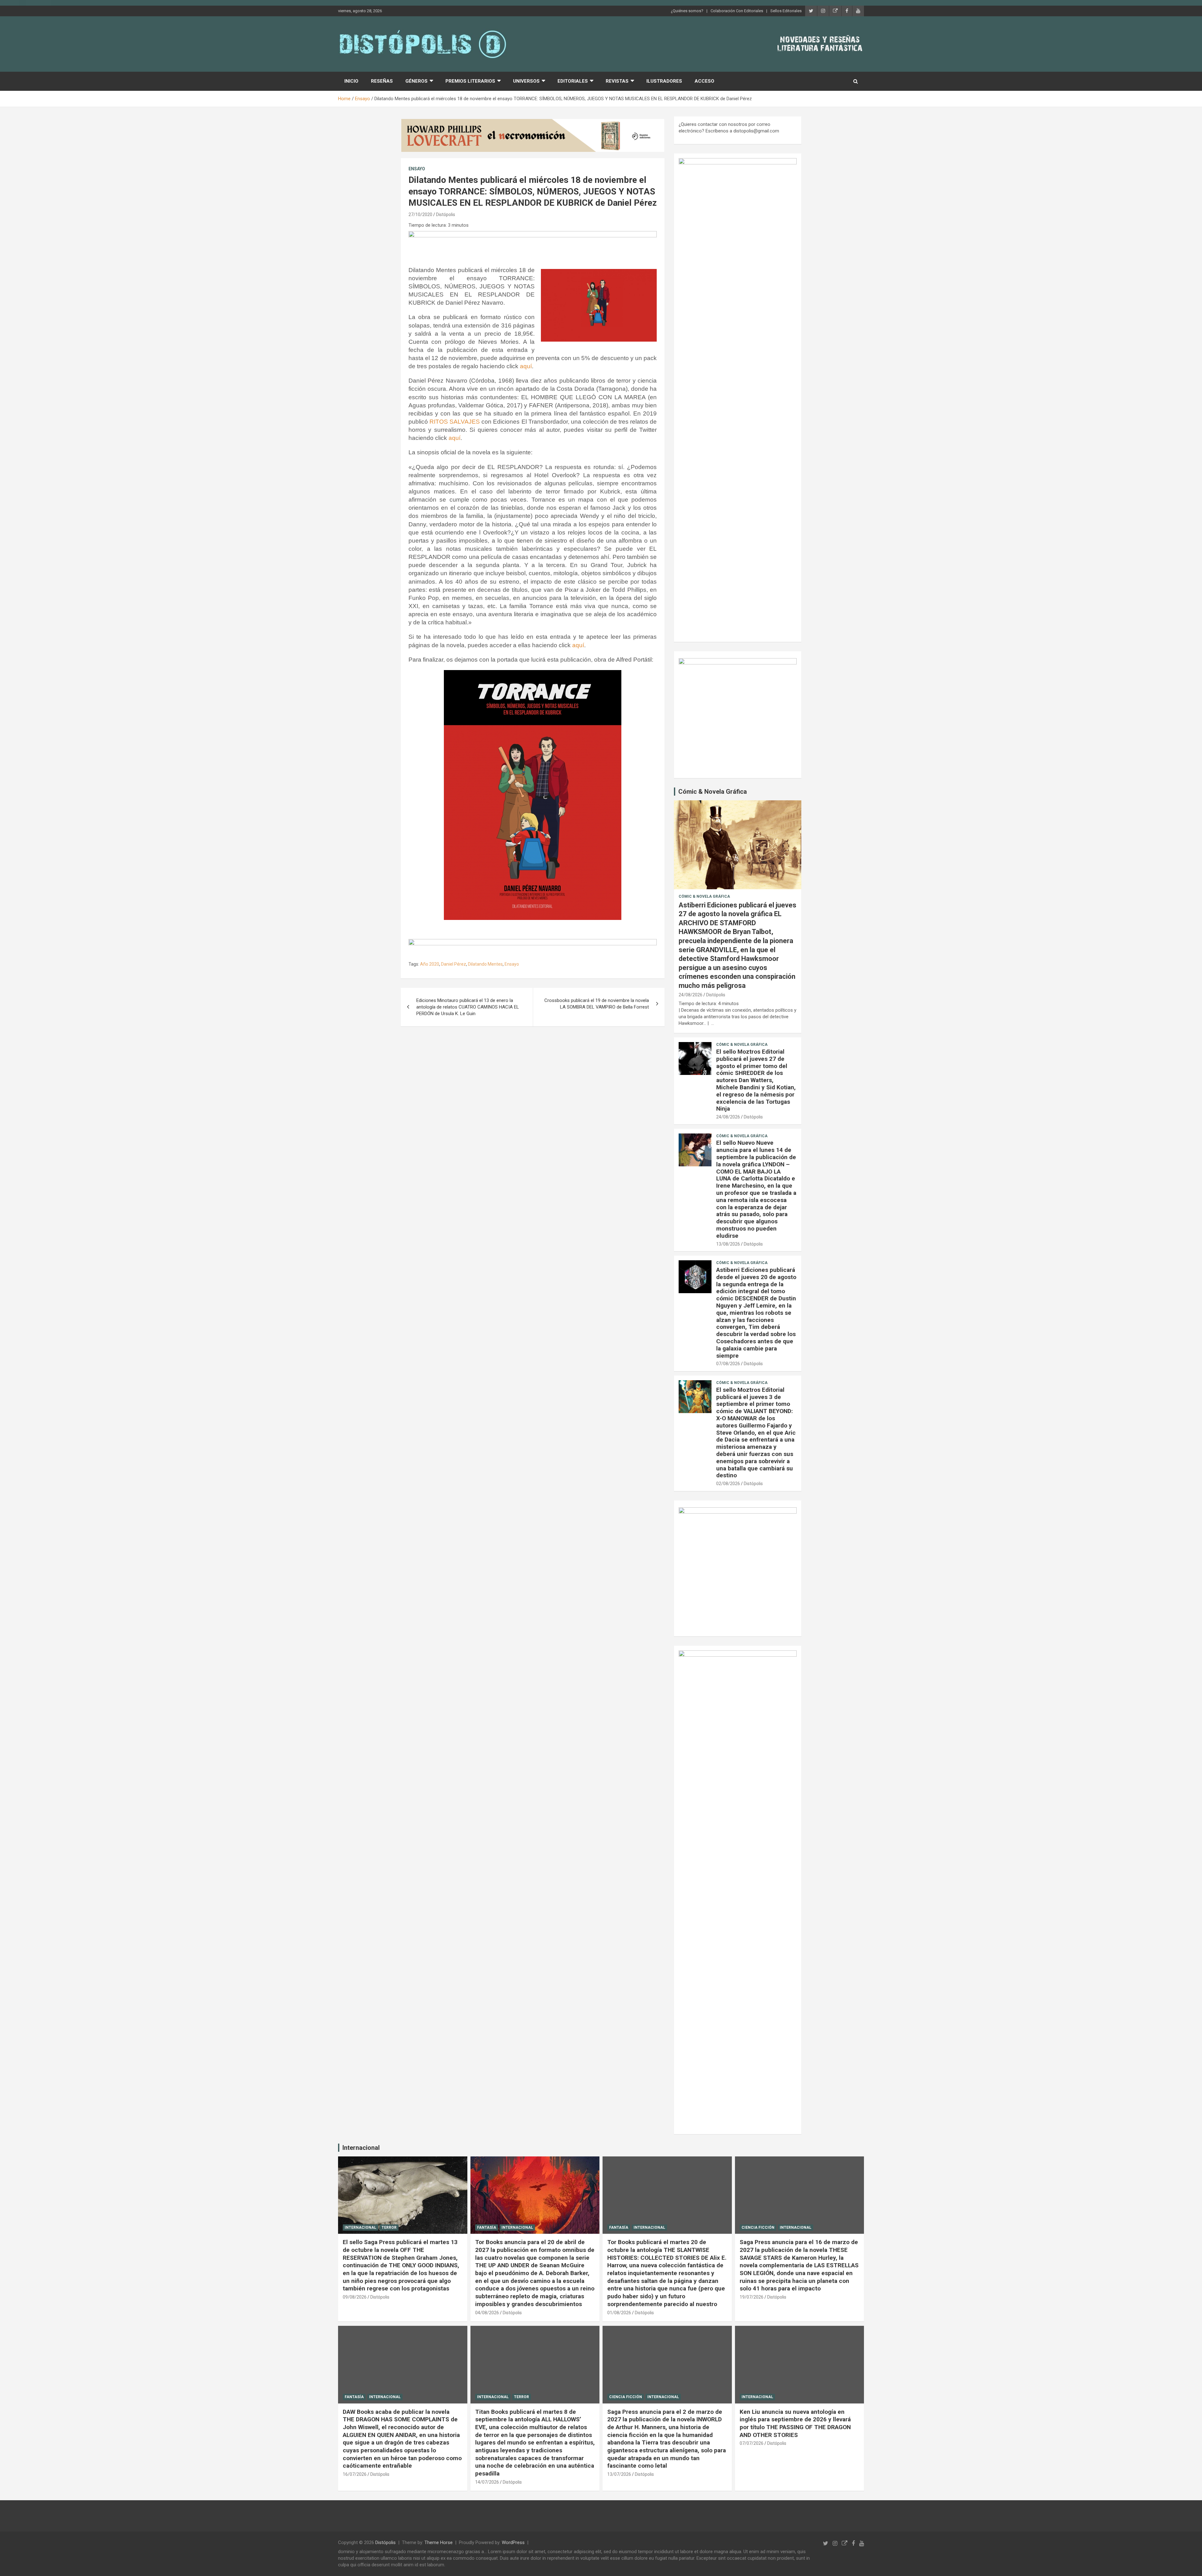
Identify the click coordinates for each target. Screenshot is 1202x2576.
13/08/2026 (728, 1244)
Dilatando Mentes (485, 964)
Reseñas (382, 81)
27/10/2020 (420, 214)
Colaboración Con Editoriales (737, 11)
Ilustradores (664, 81)
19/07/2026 (752, 2297)
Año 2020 (430, 964)
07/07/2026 (752, 2443)
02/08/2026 (728, 1484)
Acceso (704, 81)
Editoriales (573, 81)
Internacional (361, 2148)
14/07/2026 (487, 2482)
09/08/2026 (355, 2297)
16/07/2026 (355, 2474)
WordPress (513, 2542)
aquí (526, 366)
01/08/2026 (619, 2313)
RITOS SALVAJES (455, 422)
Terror (389, 2228)
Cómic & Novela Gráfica (713, 792)
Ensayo (417, 169)
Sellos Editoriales (786, 11)
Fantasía (487, 2228)
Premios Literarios (470, 81)
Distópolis (446, 214)
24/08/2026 (691, 995)
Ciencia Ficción (758, 2228)
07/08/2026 (728, 1364)
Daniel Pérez (454, 964)
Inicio (351, 81)
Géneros (416, 81)
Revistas (617, 81)
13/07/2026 (619, 2474)
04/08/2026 (487, 2313)
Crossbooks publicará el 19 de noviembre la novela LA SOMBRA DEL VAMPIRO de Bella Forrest (597, 1004)
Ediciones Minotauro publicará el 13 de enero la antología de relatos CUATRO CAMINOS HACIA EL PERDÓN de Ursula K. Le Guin (468, 1007)
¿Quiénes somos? (687, 11)
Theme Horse (439, 2542)
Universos (526, 81)
